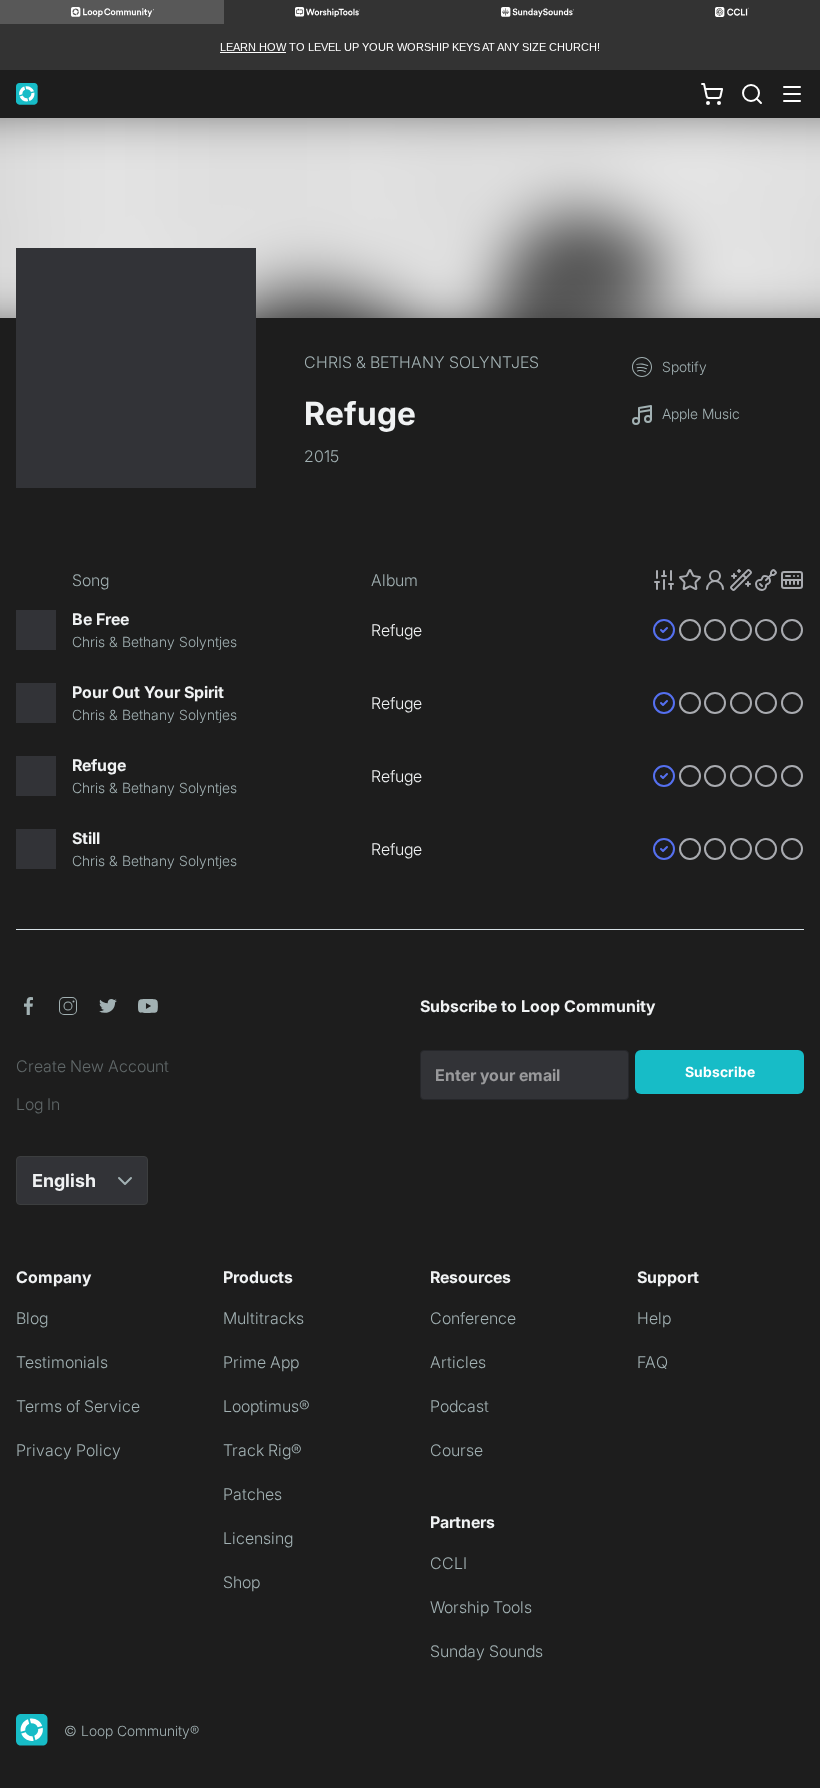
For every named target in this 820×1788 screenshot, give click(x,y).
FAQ (652, 1362)
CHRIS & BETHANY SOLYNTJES (421, 362)
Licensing (258, 1538)
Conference (473, 1318)
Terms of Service (78, 1406)
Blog (32, 1318)
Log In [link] (38, 1104)
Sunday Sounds (486, 1651)
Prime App (261, 1362)
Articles (458, 1362)
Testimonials (62, 1362)
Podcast (459, 1406)
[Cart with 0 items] (712, 94)
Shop (241, 1582)
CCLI (448, 1563)
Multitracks (263, 1318)
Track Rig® (262, 1450)
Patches (252, 1494)
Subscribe (720, 1071)
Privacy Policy (68, 1450)
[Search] (752, 94)
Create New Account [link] (92, 1066)
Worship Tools (481, 1607)
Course (456, 1450)
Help (654, 1318)
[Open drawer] (792, 94)
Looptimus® (266, 1406)
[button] (728, 580)
